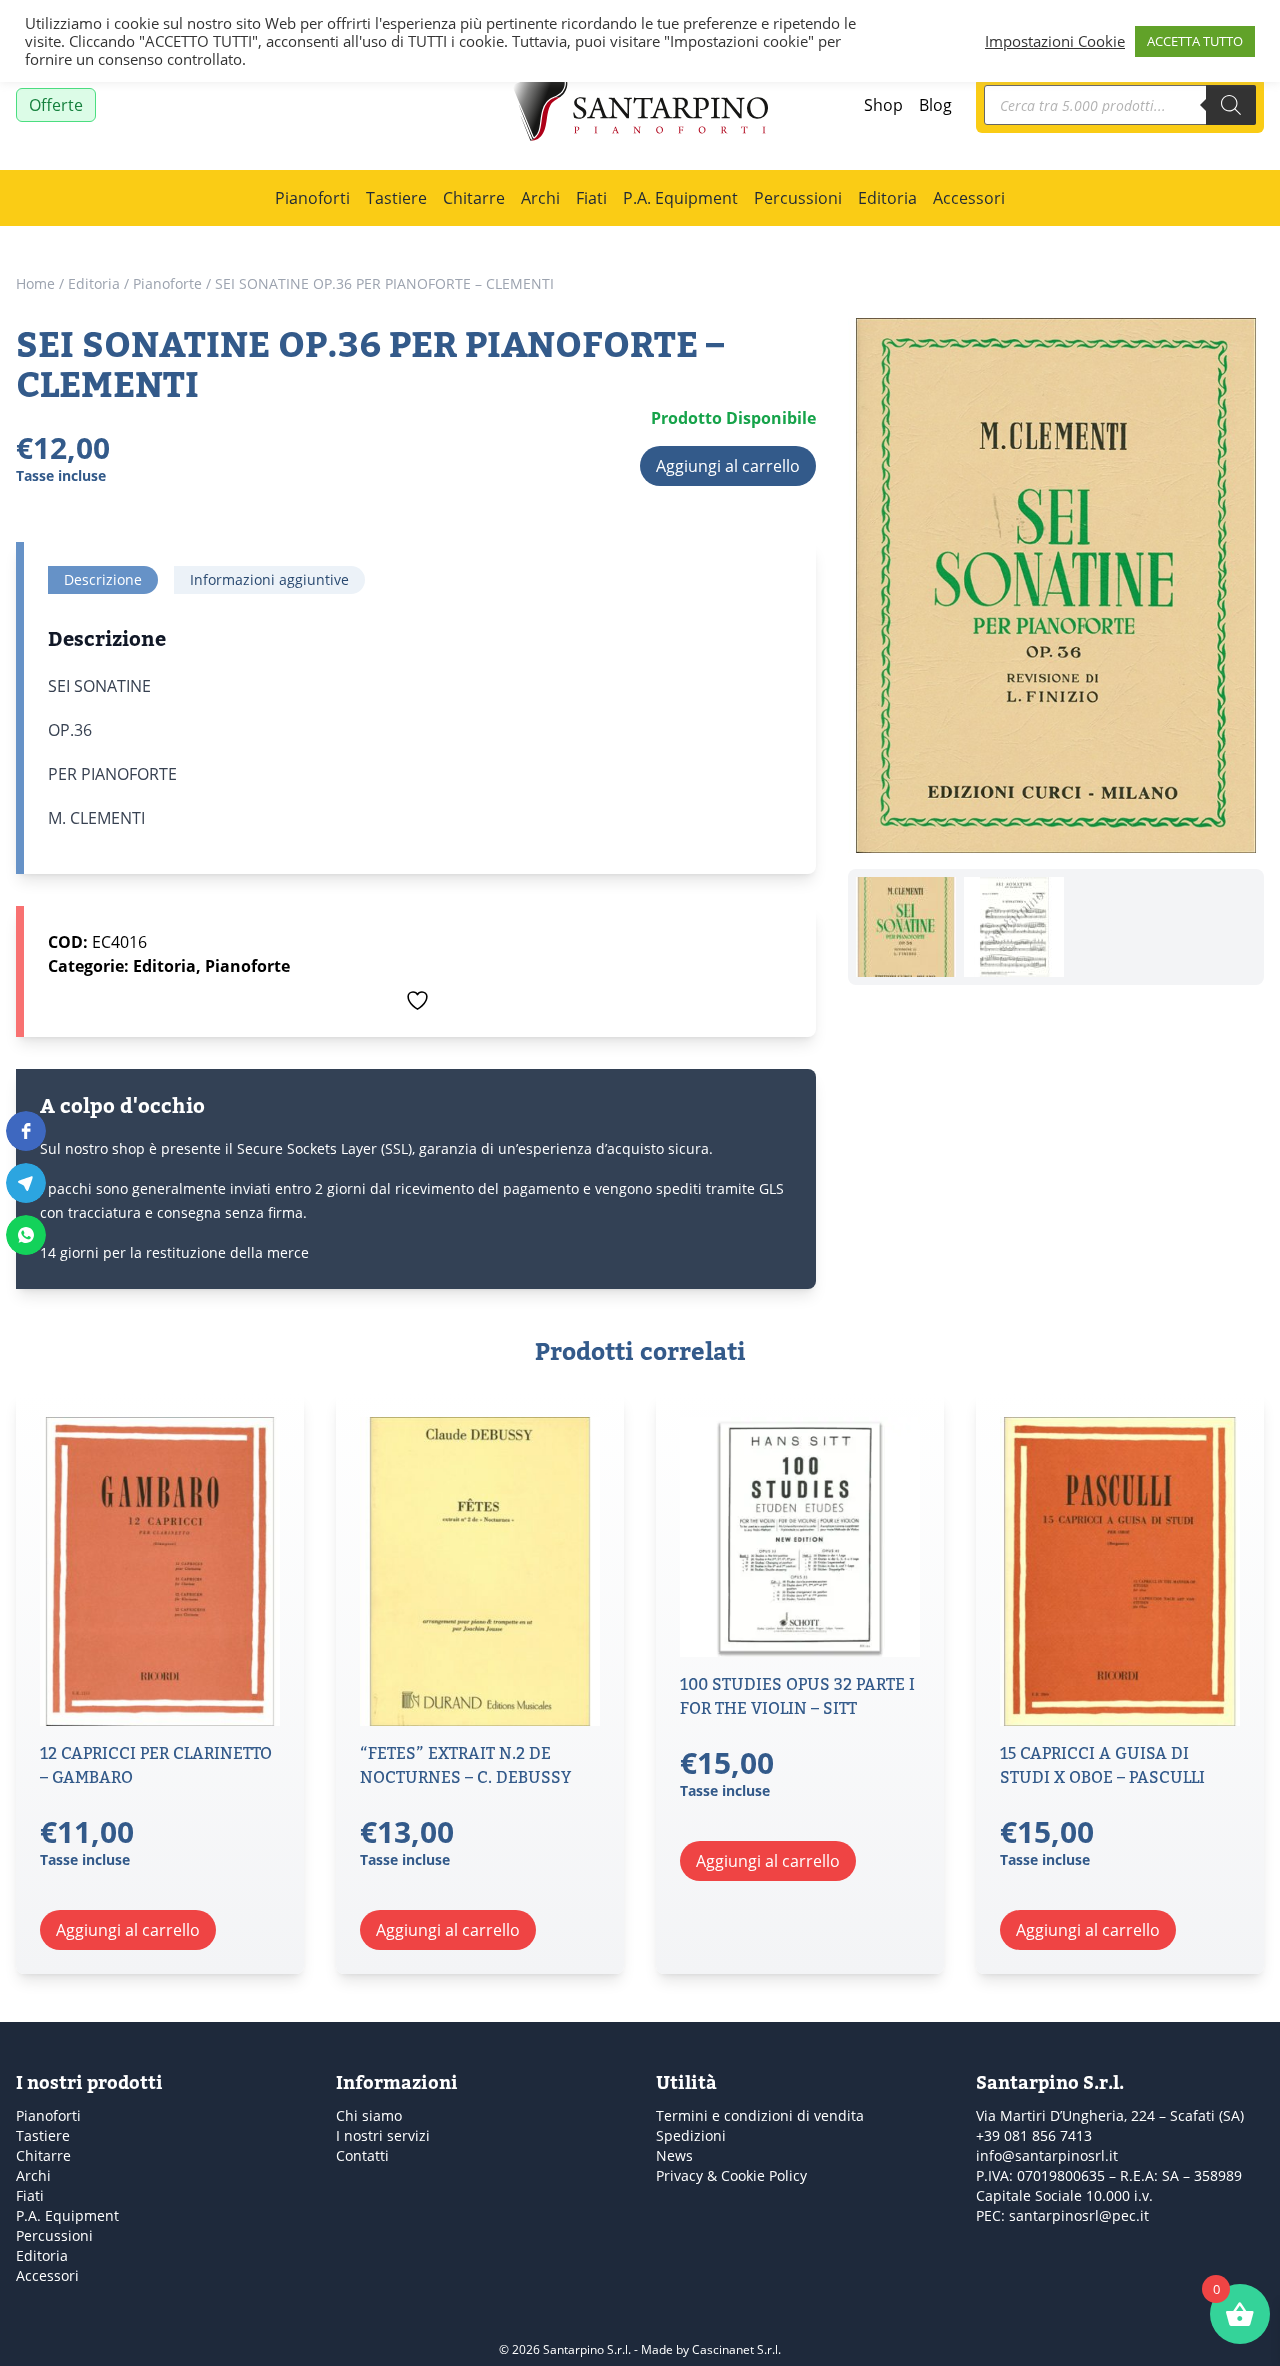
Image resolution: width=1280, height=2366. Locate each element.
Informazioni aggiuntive (269, 579)
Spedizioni (691, 2135)
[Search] (1231, 105)
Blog (935, 105)
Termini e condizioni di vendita (760, 2115)
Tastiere (396, 198)
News (674, 2155)
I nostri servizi (383, 2135)
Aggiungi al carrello (728, 466)
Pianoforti (312, 198)
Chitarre (474, 198)
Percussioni (798, 198)
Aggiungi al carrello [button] (128, 1930)
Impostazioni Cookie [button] (1055, 41)
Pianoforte (167, 283)
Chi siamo (369, 2115)
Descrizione (103, 579)
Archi (540, 198)
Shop (883, 105)
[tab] (103, 580)
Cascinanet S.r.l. (736, 2349)
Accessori (969, 198)
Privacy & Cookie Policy (731, 2175)
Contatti (362, 2155)
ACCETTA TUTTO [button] (1195, 41)
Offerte (56, 105)
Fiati (591, 198)
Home (35, 283)
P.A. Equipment (680, 198)
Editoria (887, 198)
